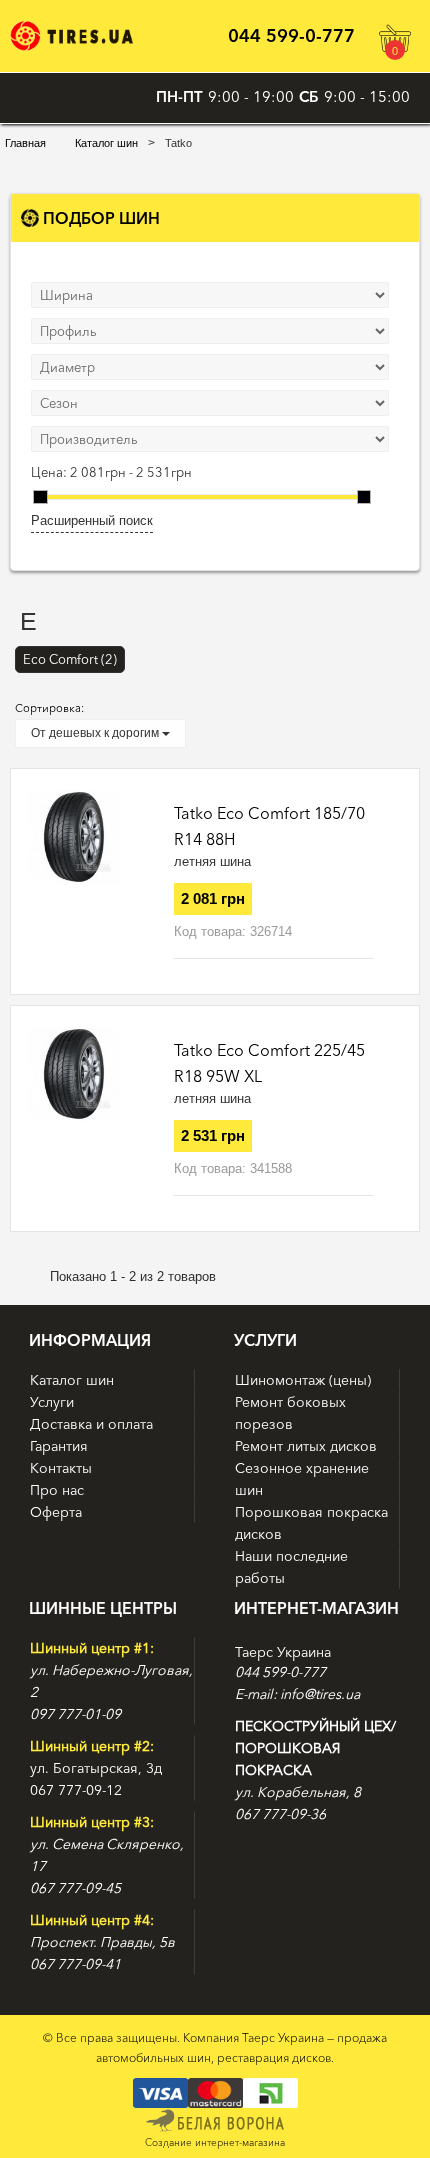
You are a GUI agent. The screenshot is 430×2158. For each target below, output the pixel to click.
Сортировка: (49, 708)
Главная (25, 143)
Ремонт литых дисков (306, 1446)
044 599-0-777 (291, 36)
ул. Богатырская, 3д (96, 1768)
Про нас (57, 1490)
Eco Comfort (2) (70, 659)
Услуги (52, 1402)
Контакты (61, 1468)
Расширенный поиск (92, 520)
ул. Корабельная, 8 (298, 1792)
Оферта (56, 1512)
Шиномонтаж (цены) (303, 1380)
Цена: (49, 472)
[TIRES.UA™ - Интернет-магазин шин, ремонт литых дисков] (71, 35)
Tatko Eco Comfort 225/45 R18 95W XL (269, 1063)
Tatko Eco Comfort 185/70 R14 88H (269, 826)
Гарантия (59, 1446)
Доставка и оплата (91, 1424)
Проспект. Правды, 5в (102, 1942)
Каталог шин (106, 143)
